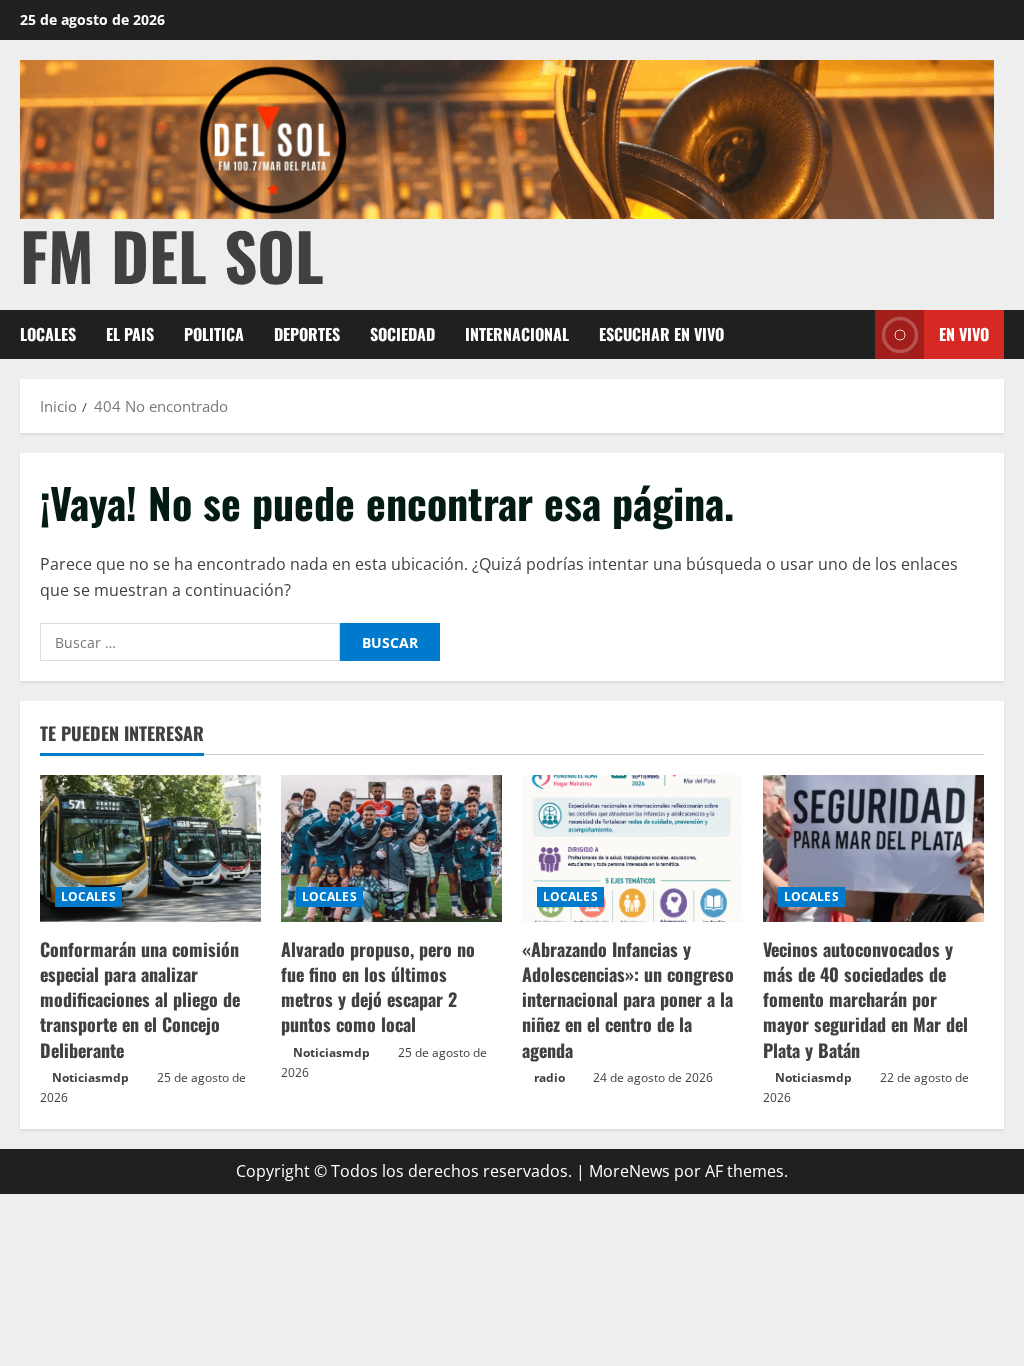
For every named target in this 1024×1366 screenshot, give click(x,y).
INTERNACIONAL (517, 334)
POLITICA (214, 334)
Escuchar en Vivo (661, 334)
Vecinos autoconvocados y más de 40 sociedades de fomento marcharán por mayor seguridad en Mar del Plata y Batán (865, 999)
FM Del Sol (172, 254)
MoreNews (629, 1171)
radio (549, 1077)
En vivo (964, 334)
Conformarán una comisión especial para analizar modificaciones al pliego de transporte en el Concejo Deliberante (140, 999)
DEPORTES (307, 334)
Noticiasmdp (90, 1077)
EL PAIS (130, 334)
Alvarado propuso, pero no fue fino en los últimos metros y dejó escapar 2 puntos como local (378, 987)
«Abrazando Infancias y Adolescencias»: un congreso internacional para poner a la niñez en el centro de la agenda (628, 999)
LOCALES (48, 334)
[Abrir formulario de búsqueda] (854, 334)
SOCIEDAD (402, 334)
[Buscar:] (190, 642)
